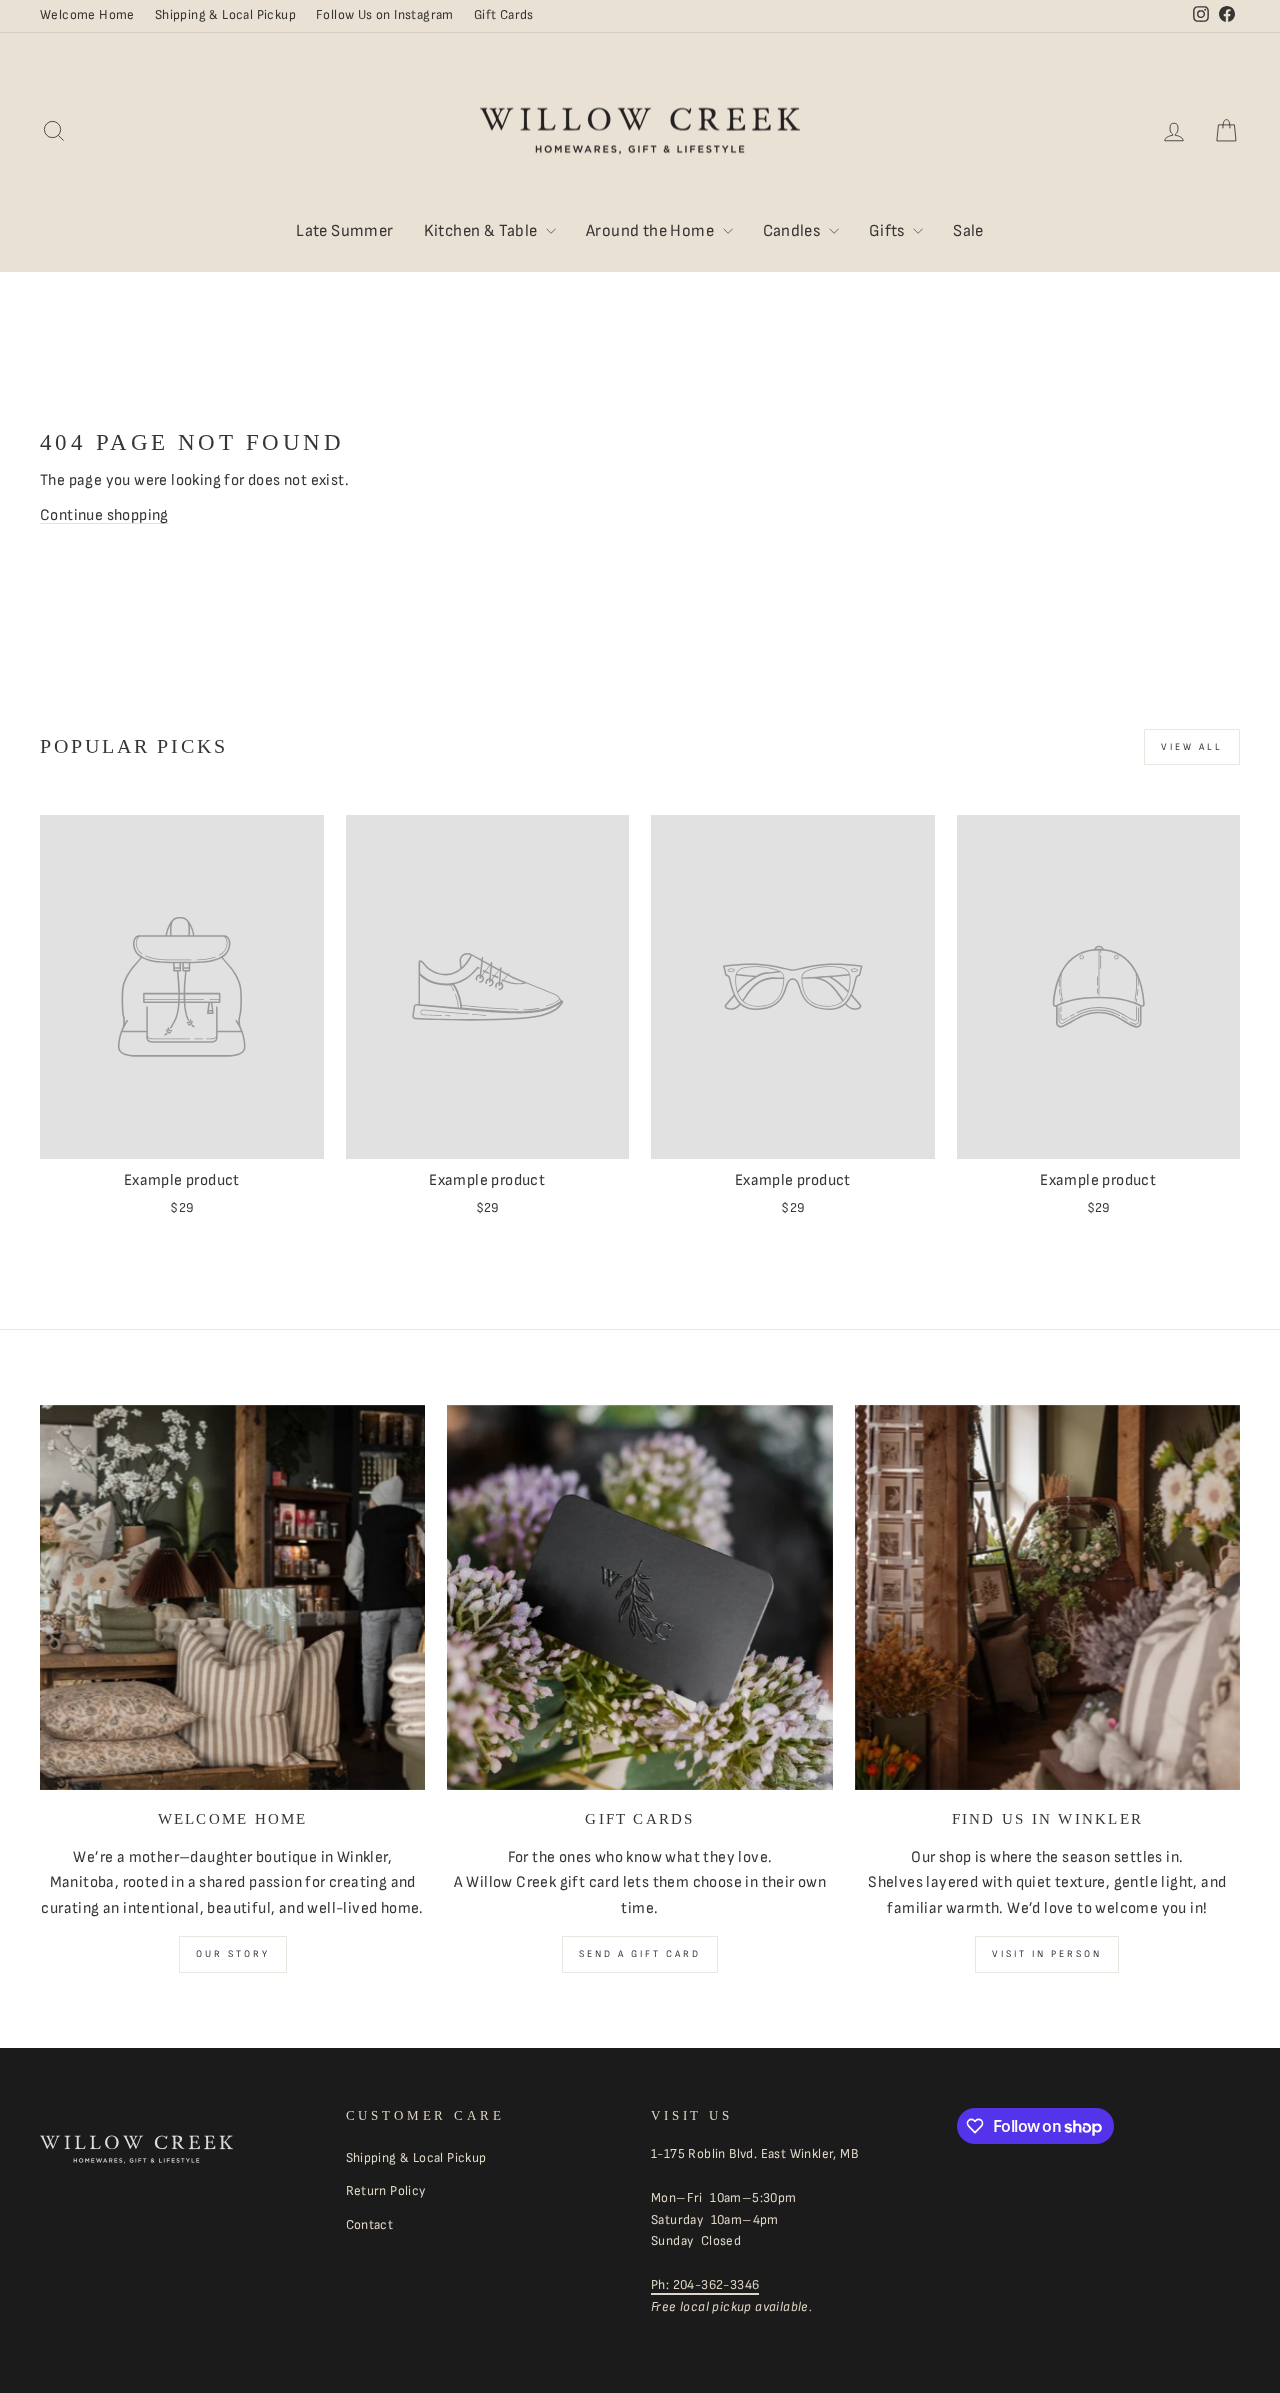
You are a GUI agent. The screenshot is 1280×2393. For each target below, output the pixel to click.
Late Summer (344, 231)
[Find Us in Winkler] (1047, 1597)
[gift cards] (639, 1597)
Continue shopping (104, 515)
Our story (233, 1954)
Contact (370, 2225)
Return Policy (386, 2191)
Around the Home (651, 231)
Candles (793, 231)
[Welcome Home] (232, 1597)
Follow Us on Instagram (385, 15)
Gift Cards (504, 15)
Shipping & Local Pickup (225, 15)
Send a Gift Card (640, 1954)
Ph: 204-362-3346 (705, 2285)
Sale (968, 231)
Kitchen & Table (482, 231)
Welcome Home (87, 15)
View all (1192, 747)
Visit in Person (1047, 1954)
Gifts (888, 231)
